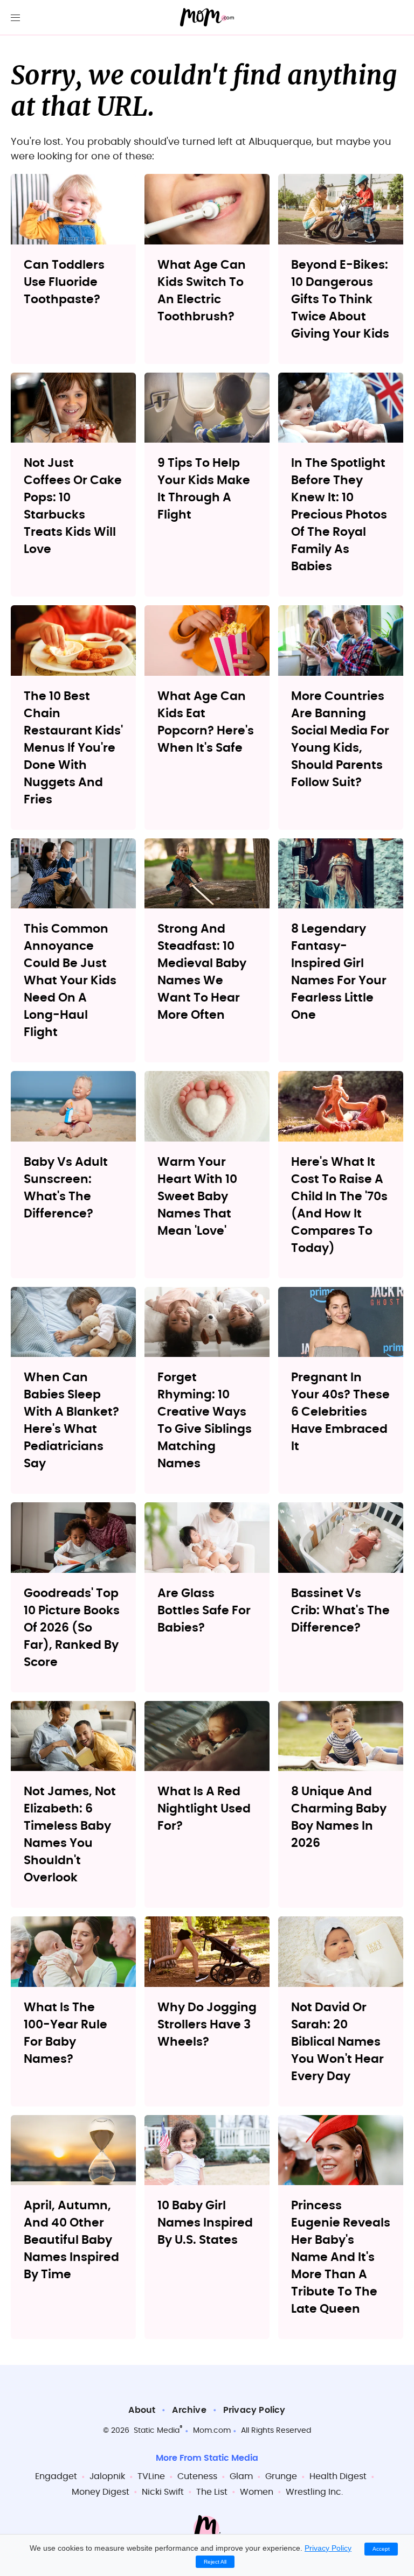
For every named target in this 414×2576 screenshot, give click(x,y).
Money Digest (101, 2492)
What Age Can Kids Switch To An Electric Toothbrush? (202, 291)
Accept (381, 2549)
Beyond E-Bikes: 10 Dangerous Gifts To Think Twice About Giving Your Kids (340, 299)
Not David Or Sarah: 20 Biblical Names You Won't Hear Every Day (337, 2042)
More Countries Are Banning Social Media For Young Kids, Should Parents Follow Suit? (340, 739)
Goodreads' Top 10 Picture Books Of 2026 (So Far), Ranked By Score (72, 1628)
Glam (241, 2476)
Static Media (157, 2431)
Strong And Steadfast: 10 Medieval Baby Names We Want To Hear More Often (202, 972)
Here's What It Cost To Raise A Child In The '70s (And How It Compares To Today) (339, 1205)
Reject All (215, 2562)
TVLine (151, 2476)
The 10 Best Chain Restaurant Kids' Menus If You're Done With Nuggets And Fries (73, 748)
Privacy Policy (254, 2410)
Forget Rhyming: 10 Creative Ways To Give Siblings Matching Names (205, 1420)
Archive (189, 2410)
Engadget (56, 2476)
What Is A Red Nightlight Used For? (204, 1809)
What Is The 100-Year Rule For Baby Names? (65, 2033)
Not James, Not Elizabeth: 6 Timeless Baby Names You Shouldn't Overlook (70, 1835)
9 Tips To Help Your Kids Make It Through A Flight (204, 489)
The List (212, 2492)
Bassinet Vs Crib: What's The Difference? (340, 1611)
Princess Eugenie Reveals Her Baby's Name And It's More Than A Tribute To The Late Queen (341, 2257)
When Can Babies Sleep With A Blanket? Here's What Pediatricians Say (71, 1420)
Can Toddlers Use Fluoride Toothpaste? (64, 282)
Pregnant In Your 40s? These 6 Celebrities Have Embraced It (340, 1412)
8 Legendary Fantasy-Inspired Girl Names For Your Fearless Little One (339, 972)
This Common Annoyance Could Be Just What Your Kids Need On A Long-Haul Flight (70, 981)
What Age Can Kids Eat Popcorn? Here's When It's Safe (206, 722)
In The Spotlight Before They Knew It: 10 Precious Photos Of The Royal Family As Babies (339, 515)
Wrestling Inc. (314, 2492)
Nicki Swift (163, 2492)
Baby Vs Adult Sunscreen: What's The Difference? (66, 1188)
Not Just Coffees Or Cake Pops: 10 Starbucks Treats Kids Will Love (73, 506)
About (142, 2410)
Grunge (281, 2476)
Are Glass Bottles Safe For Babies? (204, 1611)
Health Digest (338, 2476)
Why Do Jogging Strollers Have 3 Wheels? (207, 2025)
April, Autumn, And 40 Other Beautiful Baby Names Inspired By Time (71, 2240)
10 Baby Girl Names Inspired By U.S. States (205, 2223)
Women (257, 2492)
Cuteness (197, 2476)
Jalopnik (107, 2476)
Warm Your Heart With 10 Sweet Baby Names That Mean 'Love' (197, 1196)
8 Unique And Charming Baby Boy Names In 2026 (339, 1817)
